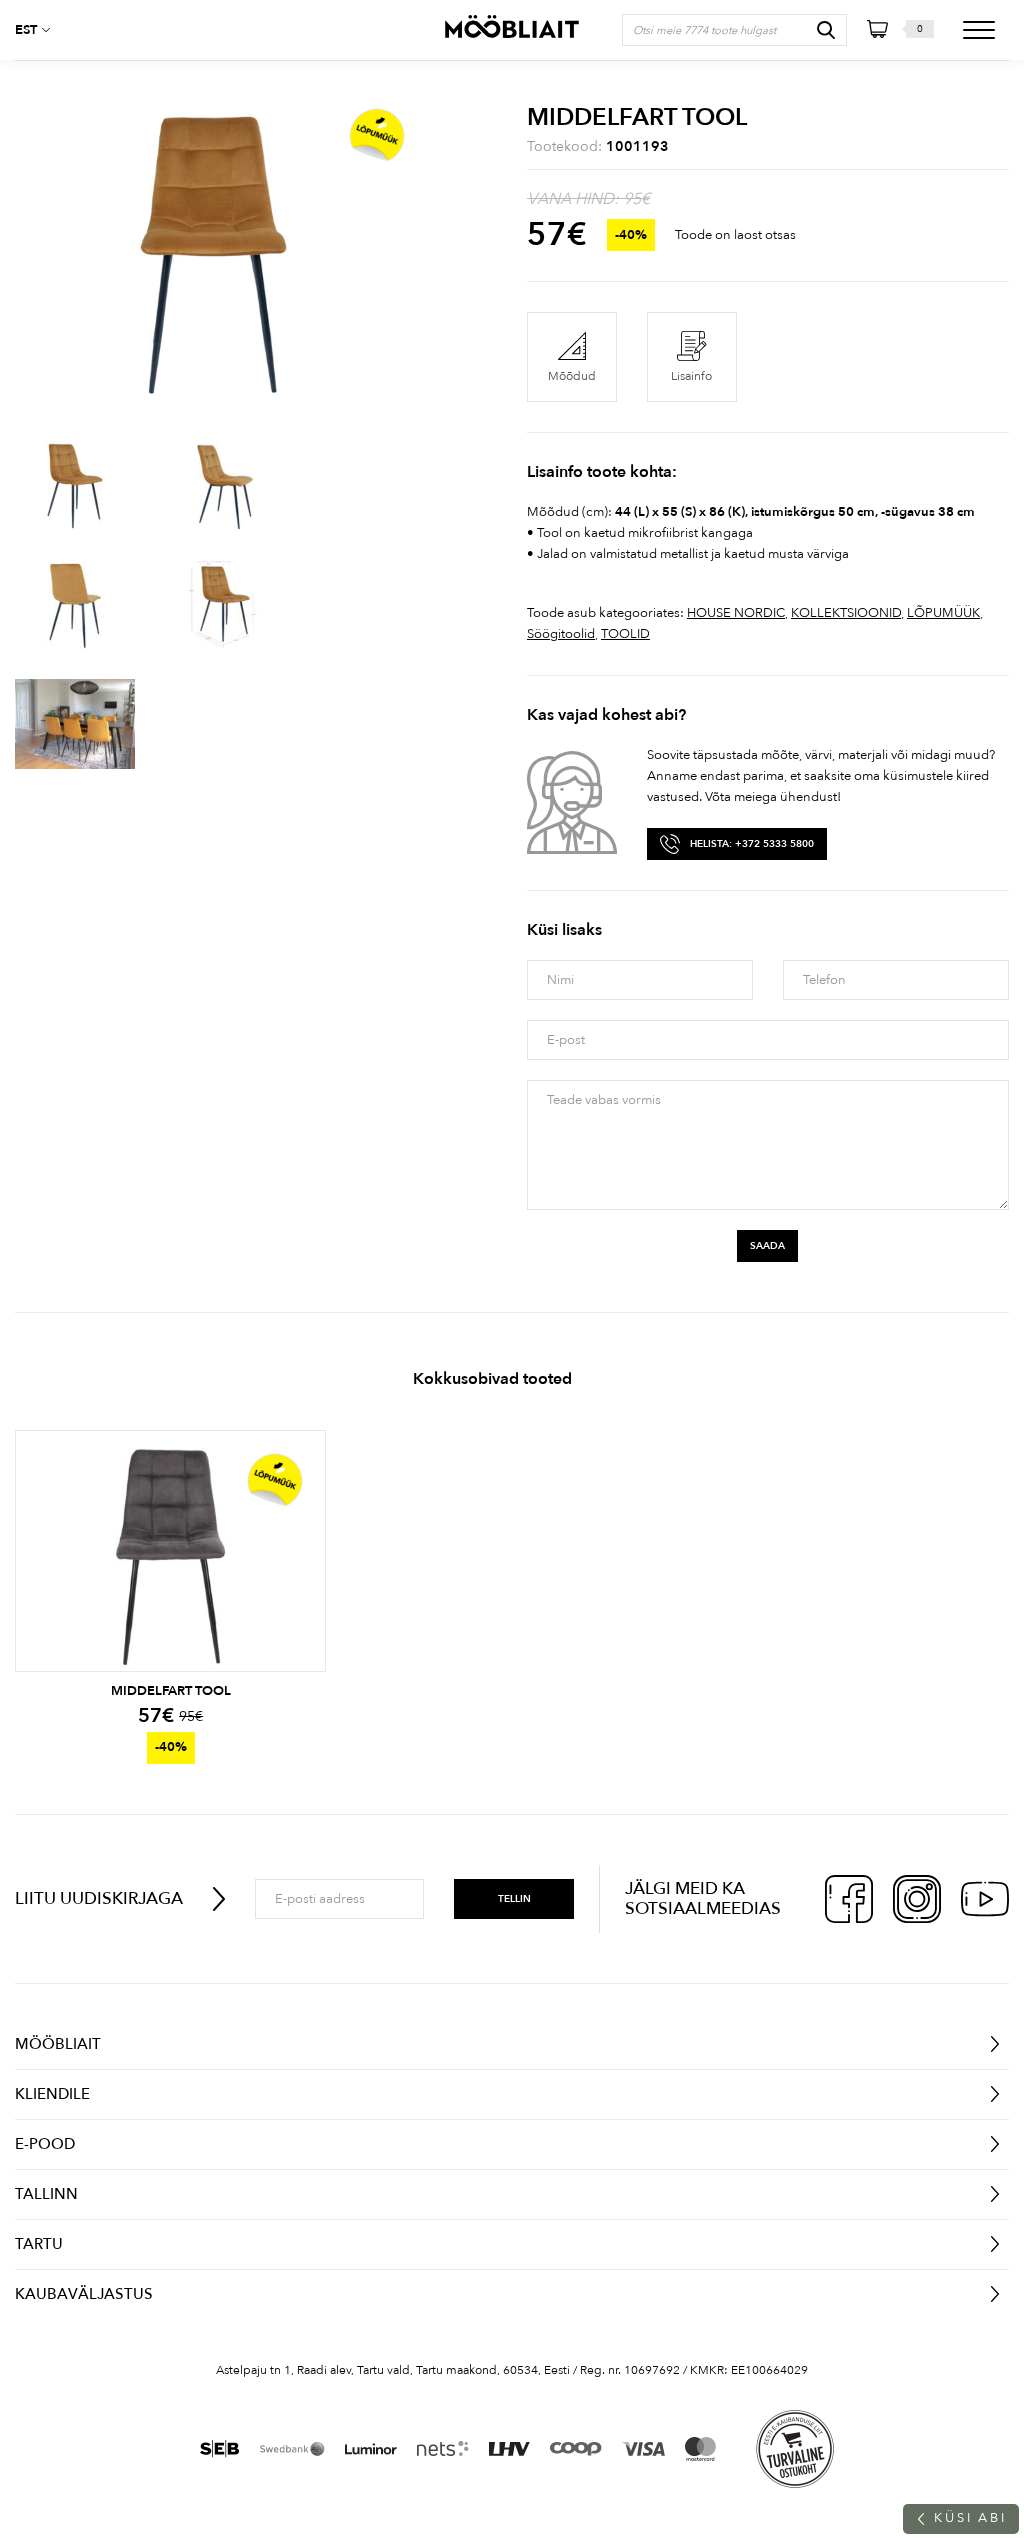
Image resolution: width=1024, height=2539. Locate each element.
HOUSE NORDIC (736, 613)
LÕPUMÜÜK (943, 613)
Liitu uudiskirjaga (99, 1898)
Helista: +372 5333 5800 (752, 844)
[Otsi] (826, 30)
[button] (40, 30)
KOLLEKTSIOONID (846, 613)
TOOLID (625, 634)
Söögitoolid (561, 634)
